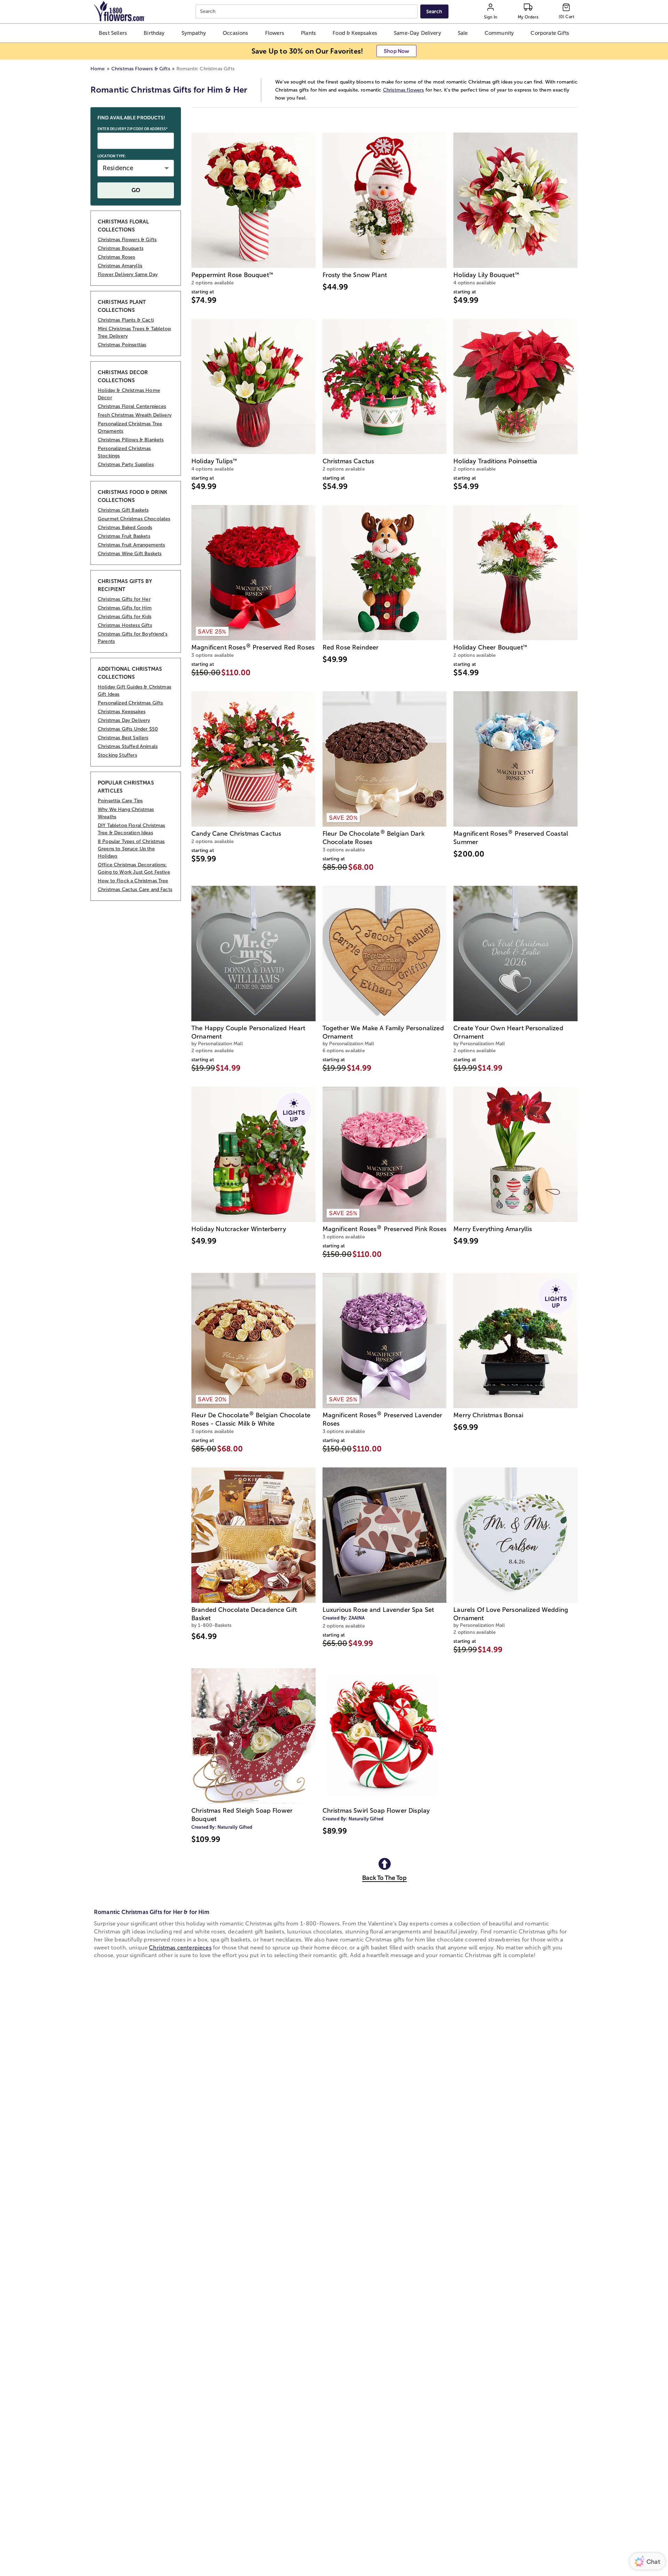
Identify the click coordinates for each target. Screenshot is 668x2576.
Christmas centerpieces (180, 1948)
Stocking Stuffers (117, 755)
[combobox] (307, 12)
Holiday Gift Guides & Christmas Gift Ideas (134, 691)
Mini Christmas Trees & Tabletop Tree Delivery (134, 332)
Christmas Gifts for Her (124, 599)
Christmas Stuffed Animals (128, 746)
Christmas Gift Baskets (123, 510)
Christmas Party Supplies (126, 464)
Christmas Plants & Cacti (126, 320)
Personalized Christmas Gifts (130, 703)
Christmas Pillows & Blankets (131, 440)
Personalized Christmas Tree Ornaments (130, 427)
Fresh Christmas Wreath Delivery (135, 415)
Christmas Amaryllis (120, 266)
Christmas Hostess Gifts (125, 625)
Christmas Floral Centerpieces (132, 406)
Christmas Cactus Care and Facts (135, 889)
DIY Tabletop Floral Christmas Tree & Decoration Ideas (132, 829)
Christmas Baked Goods (125, 527)
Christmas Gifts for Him (125, 608)
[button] (113, 33)
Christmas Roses (116, 257)
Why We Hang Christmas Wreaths (126, 813)
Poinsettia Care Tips (120, 801)
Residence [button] (118, 168)
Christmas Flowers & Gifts (141, 69)
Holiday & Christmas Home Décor (129, 394)
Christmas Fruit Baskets (124, 536)
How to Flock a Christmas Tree (133, 881)
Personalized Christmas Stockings (124, 452)
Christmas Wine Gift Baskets (130, 554)
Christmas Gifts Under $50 (128, 729)
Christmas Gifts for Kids (125, 617)
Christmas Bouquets (121, 248)
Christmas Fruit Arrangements (131, 545)
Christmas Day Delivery (124, 720)
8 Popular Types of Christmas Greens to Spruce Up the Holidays (131, 849)
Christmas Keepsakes (122, 712)
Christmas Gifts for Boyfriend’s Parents (133, 638)
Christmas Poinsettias (122, 345)
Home (98, 69)
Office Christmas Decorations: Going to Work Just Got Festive (134, 868)
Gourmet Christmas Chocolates (134, 519)
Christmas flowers (404, 90)
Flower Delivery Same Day (128, 274)
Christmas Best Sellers (123, 738)
